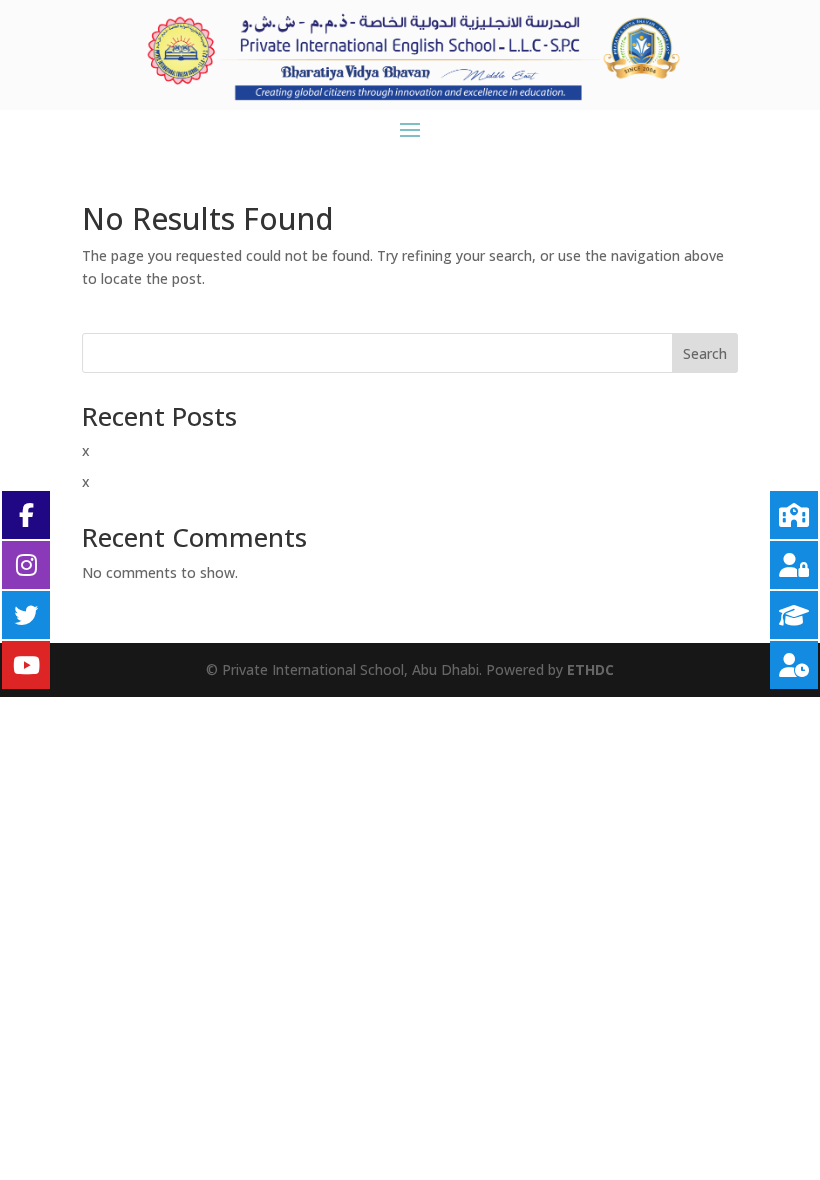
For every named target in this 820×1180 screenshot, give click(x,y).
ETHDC (590, 669)
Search (705, 353)
